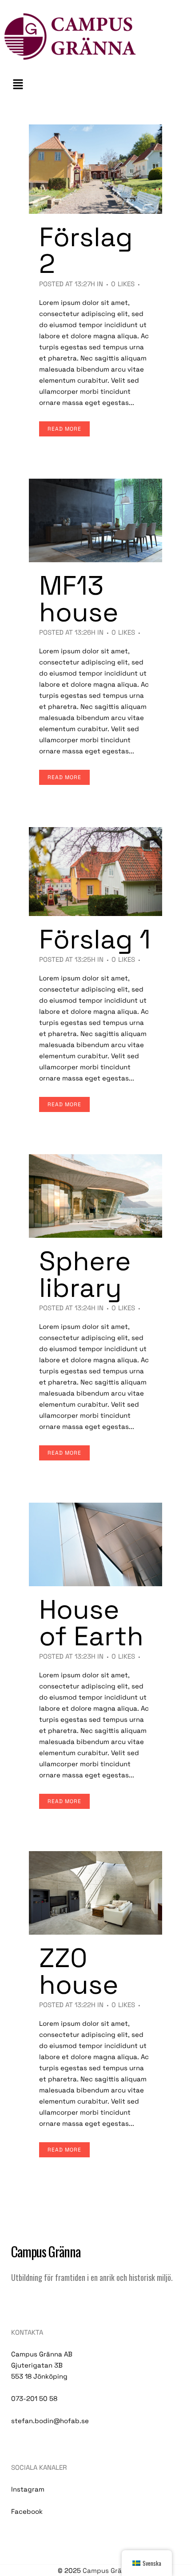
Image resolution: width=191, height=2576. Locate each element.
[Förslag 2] (95, 169)
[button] (95, 84)
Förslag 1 (95, 939)
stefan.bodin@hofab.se (50, 2421)
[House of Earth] (95, 1544)
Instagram (28, 2489)
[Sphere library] (95, 1196)
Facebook (27, 2511)
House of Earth (91, 1623)
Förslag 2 (86, 250)
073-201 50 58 (34, 2398)
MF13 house (79, 599)
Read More (64, 429)
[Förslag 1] (95, 872)
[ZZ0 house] (95, 1893)
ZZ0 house (79, 1971)
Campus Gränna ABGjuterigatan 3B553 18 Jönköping (42, 2365)
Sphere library (85, 1274)
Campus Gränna (108, 2570)
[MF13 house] (95, 520)
